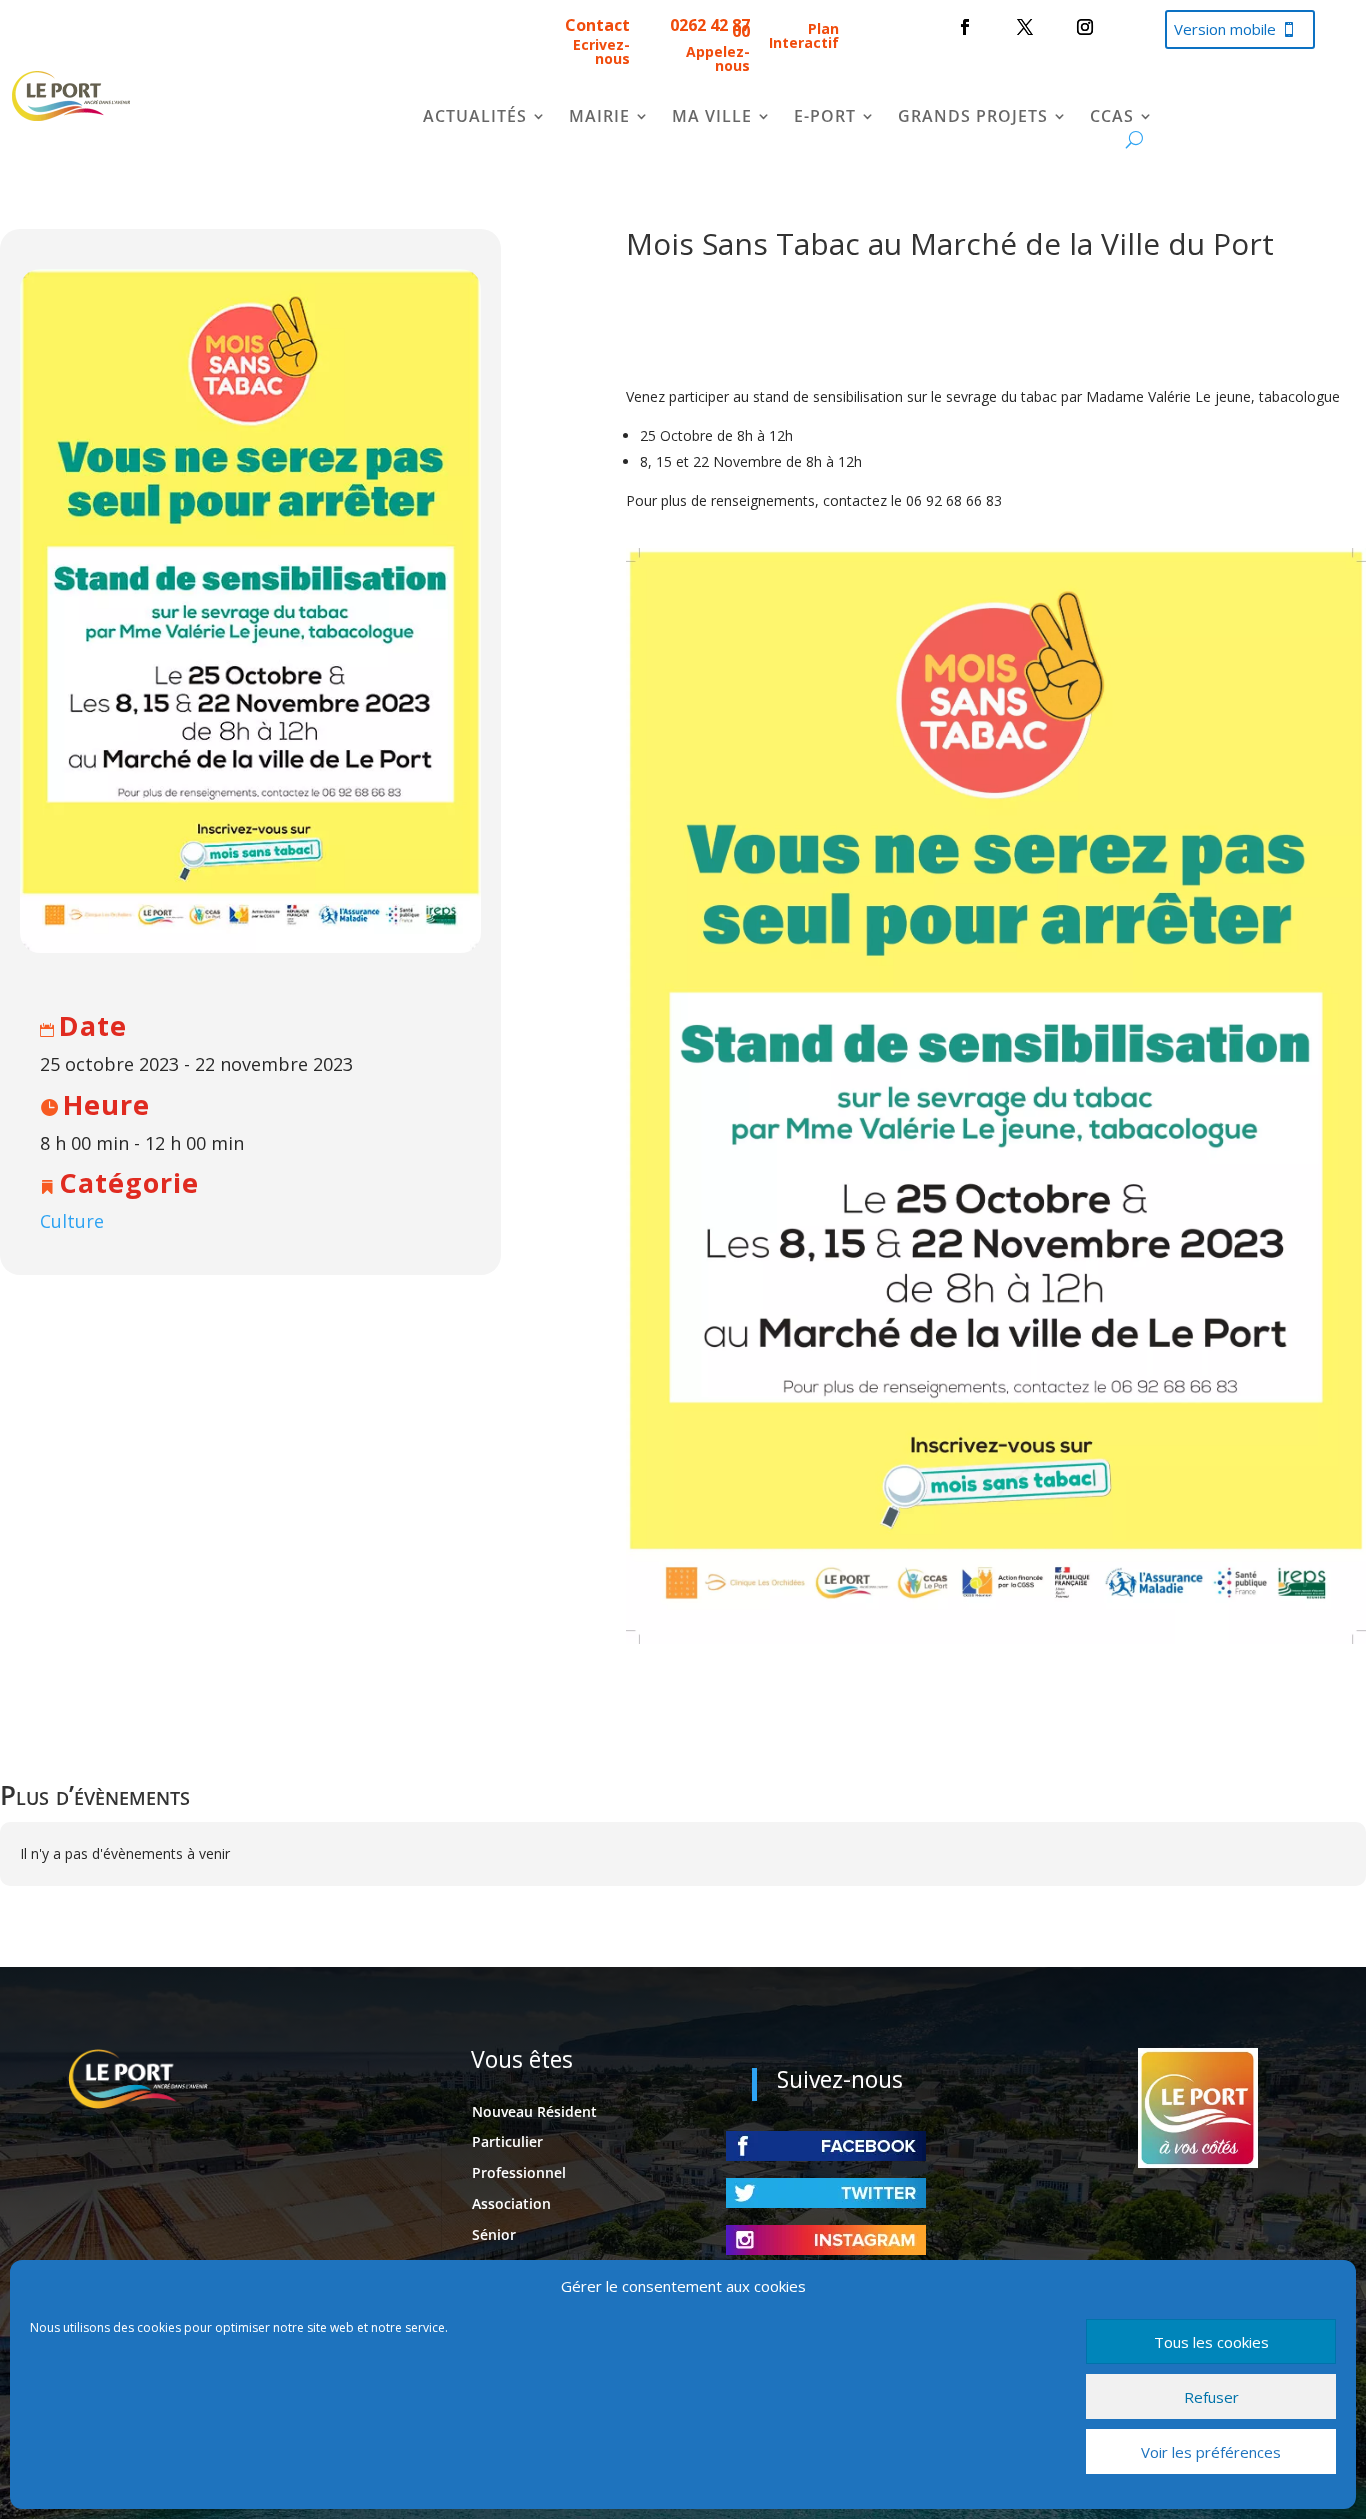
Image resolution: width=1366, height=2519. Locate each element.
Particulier (507, 2141)
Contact (597, 25)
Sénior (494, 2234)
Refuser (1211, 2397)
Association (511, 2203)
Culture (72, 1221)
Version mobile (1225, 29)
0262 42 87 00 (710, 28)
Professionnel (519, 2172)
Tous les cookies (1211, 2342)
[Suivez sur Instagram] (1085, 27)
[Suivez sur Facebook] (965, 27)
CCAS (1112, 118)
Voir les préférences (1211, 2452)
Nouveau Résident (534, 2111)
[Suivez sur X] (1025, 27)
